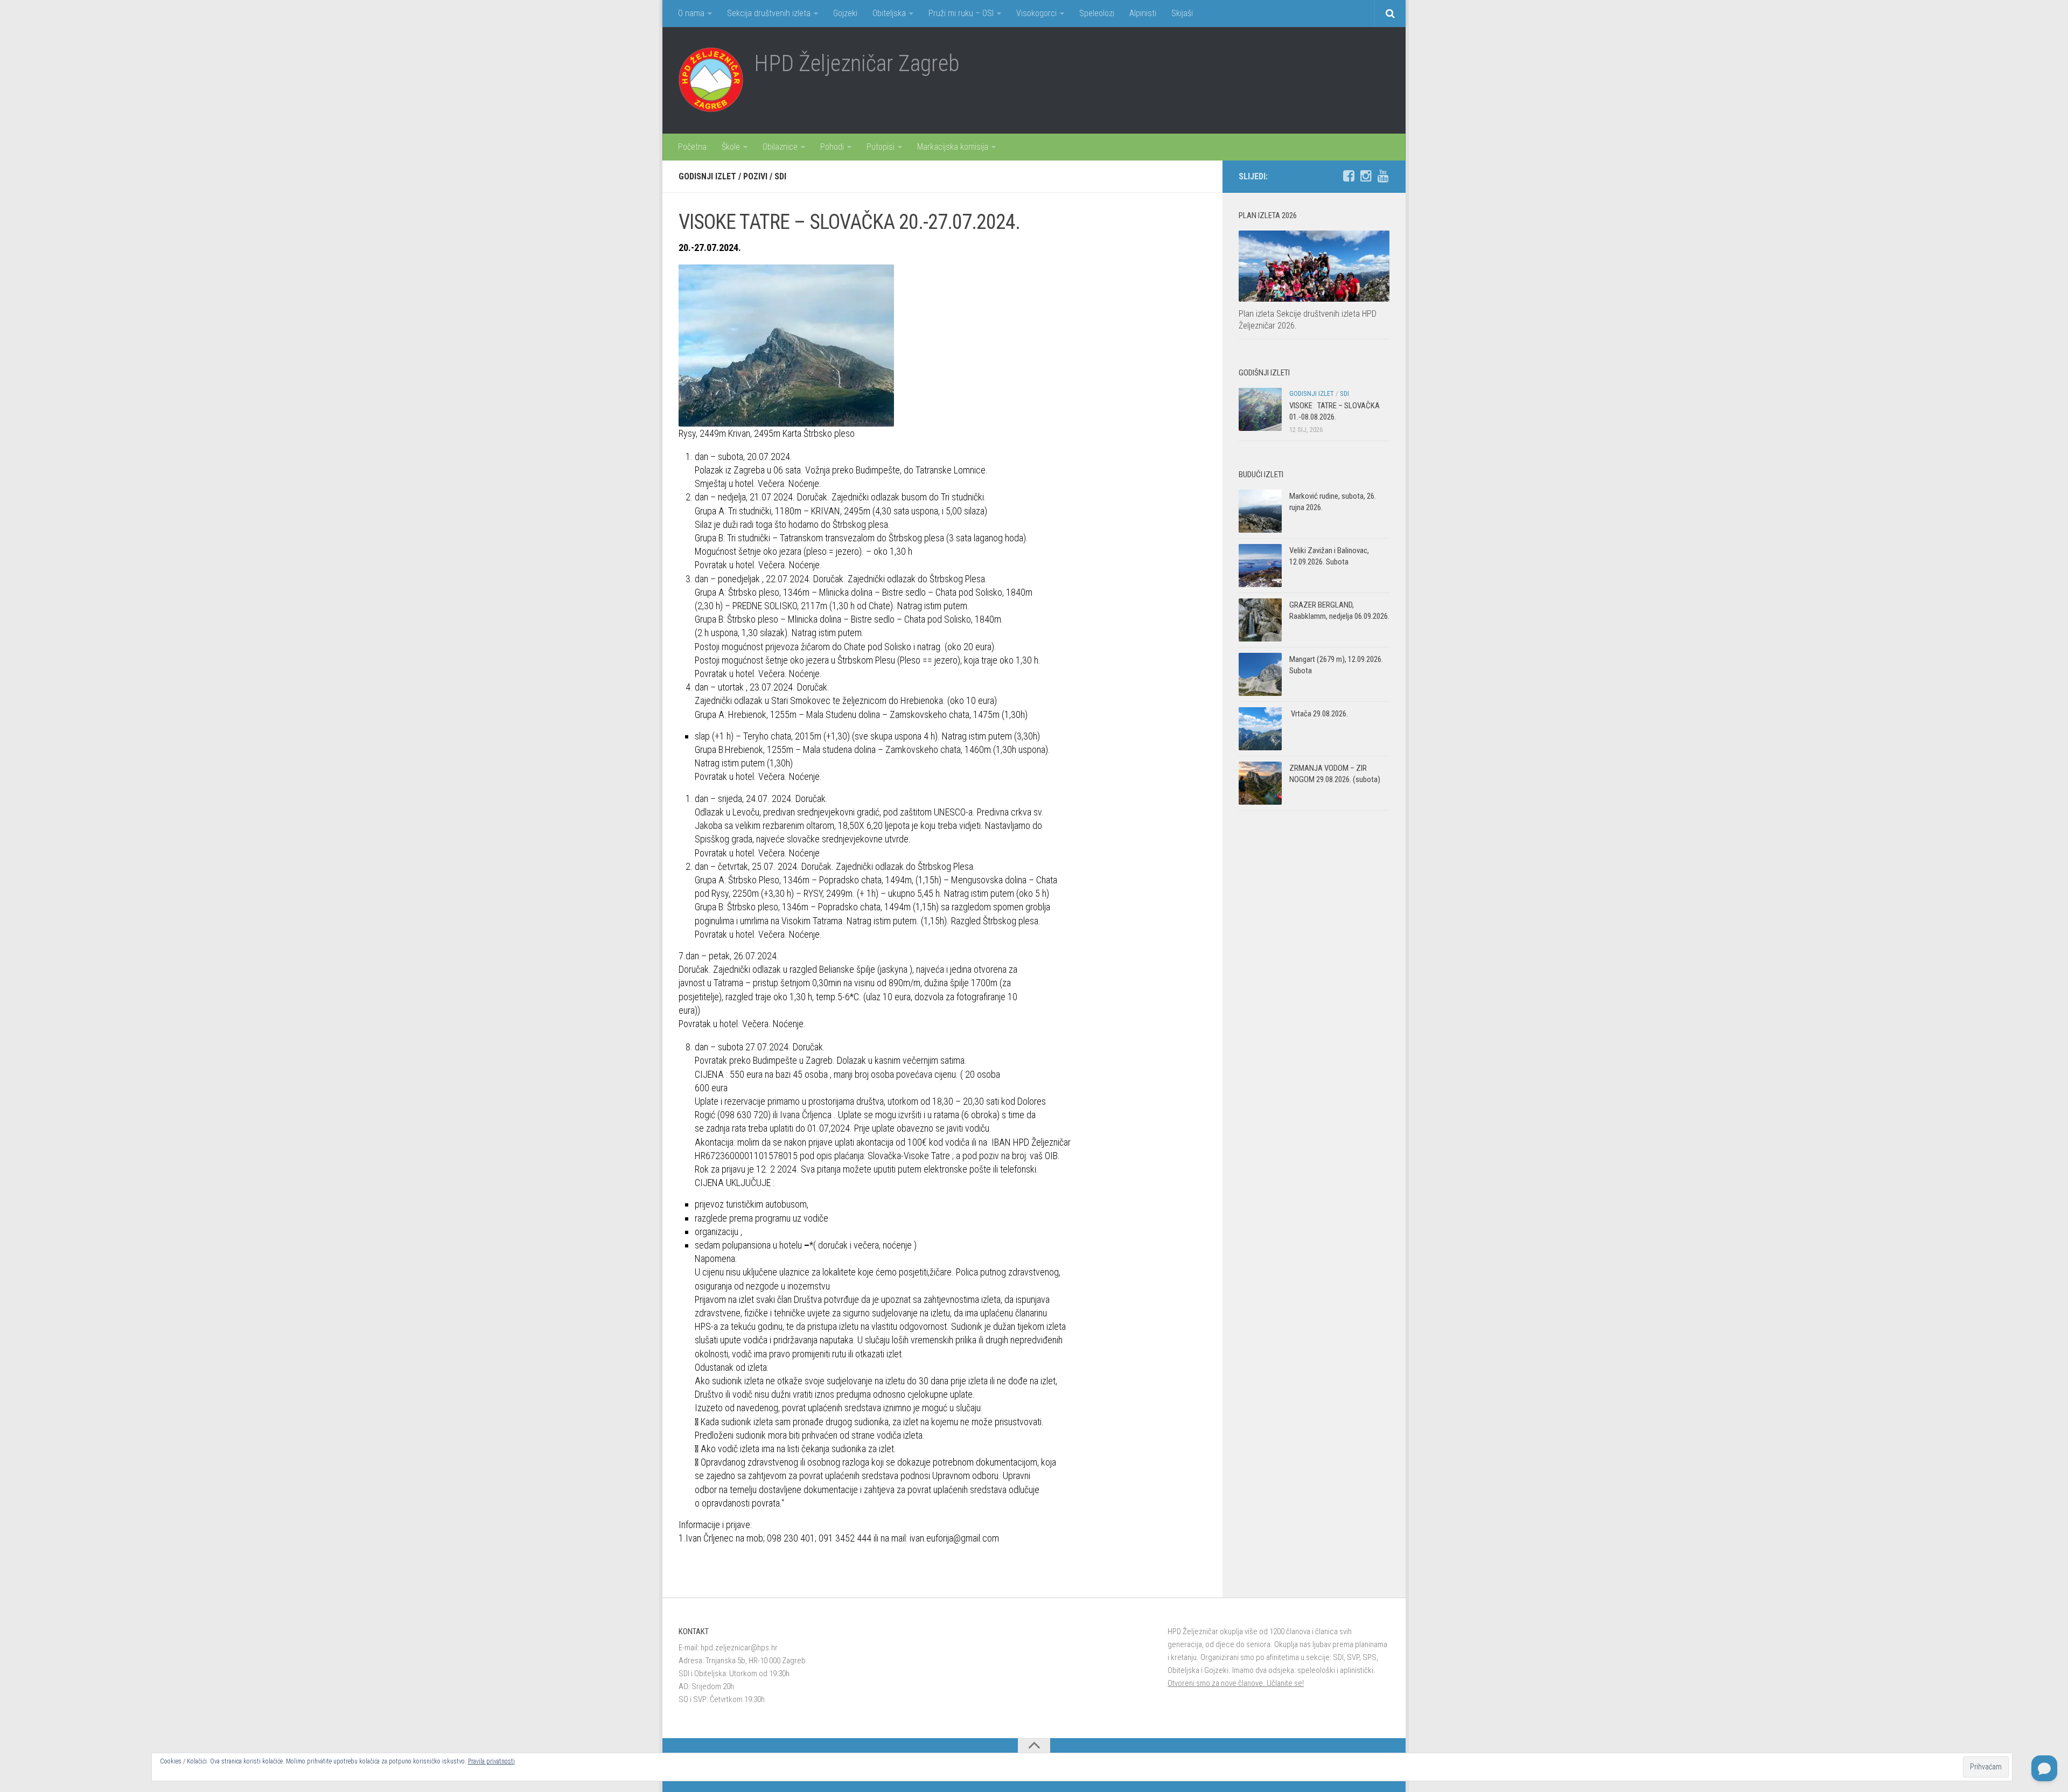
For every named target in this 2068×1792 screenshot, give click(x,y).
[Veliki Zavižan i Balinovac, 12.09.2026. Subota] (1260, 566)
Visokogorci (1036, 13)
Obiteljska (889, 13)
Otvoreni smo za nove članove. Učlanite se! (1236, 1683)
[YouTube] (1383, 176)
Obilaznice (780, 147)
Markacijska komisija (953, 147)
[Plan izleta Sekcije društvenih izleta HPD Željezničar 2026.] (1314, 266)
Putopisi (881, 147)
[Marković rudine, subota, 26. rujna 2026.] (1260, 511)
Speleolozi (1097, 13)
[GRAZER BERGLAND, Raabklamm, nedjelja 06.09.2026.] (1260, 620)
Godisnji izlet (707, 176)
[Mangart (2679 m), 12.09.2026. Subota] (1260, 674)
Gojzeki (845, 13)
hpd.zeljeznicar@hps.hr (739, 1648)
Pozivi (755, 176)
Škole (731, 147)
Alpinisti (1143, 13)
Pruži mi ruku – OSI (961, 13)
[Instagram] (1366, 176)
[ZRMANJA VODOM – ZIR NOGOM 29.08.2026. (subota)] (1260, 783)
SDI (780, 176)
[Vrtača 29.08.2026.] (1260, 729)
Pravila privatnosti (491, 1761)
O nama (691, 13)
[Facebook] (1349, 176)
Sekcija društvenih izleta (769, 13)
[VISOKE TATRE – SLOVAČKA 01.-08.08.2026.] (1260, 409)
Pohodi (832, 147)
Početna (692, 147)
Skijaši (1182, 13)
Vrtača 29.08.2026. (1319, 714)
